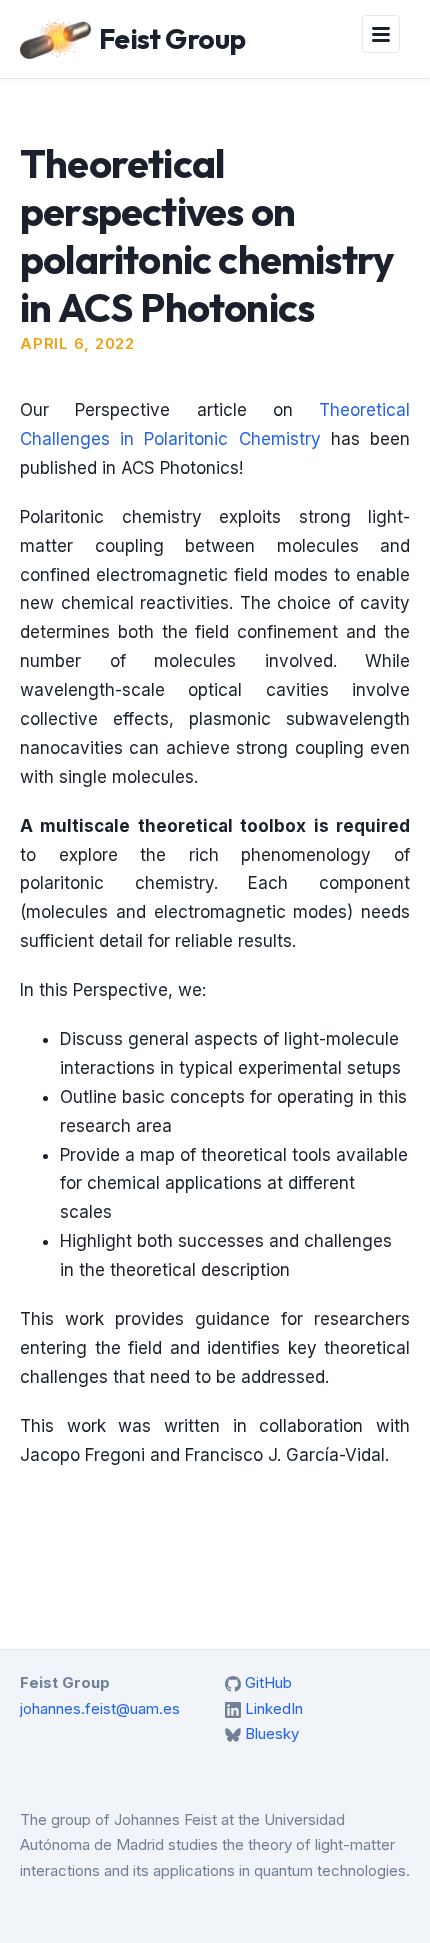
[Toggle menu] (381, 34)
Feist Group (172, 38)
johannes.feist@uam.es (100, 1708)
